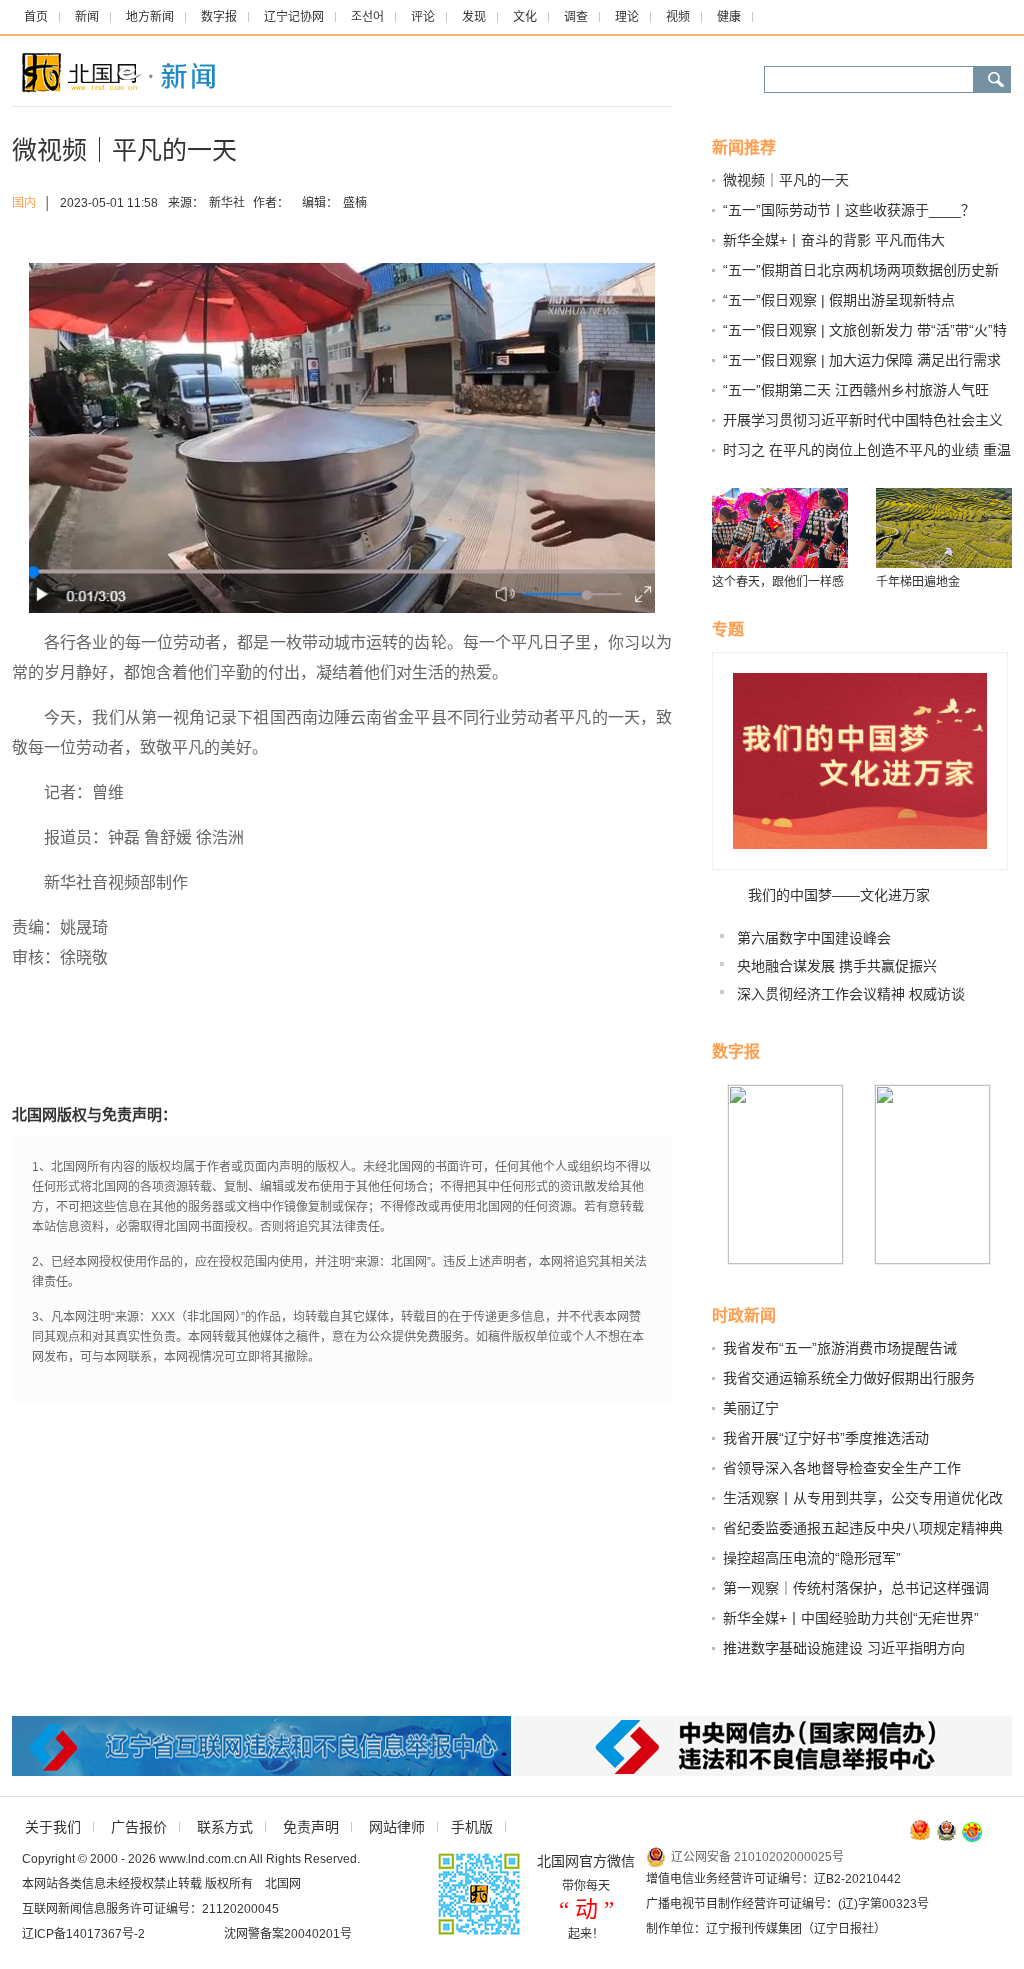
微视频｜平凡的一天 (786, 180)
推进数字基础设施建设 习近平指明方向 (844, 1648)
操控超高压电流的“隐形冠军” (812, 1558)
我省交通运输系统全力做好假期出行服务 (849, 1378)
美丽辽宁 (751, 1408)
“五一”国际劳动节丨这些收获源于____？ (849, 210)
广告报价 (139, 1827)
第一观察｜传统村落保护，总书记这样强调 (856, 1588)
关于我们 (53, 1827)
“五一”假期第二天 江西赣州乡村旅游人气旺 (856, 390)
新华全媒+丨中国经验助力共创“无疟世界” (851, 1618)
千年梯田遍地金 (918, 582)
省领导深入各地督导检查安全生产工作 (842, 1468)
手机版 (472, 1827)
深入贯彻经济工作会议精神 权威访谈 (851, 994)
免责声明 (311, 1827)
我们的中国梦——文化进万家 (839, 895)
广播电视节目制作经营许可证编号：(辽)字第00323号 (787, 1904)
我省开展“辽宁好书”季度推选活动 (826, 1438)
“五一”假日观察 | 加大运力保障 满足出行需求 (862, 360)
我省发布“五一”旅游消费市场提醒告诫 (840, 1348)
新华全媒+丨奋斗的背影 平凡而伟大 (834, 240)
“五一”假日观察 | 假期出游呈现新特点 (839, 300)
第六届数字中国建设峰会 (814, 938)
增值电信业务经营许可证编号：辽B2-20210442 (773, 1879)
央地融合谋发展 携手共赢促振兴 (837, 966)
